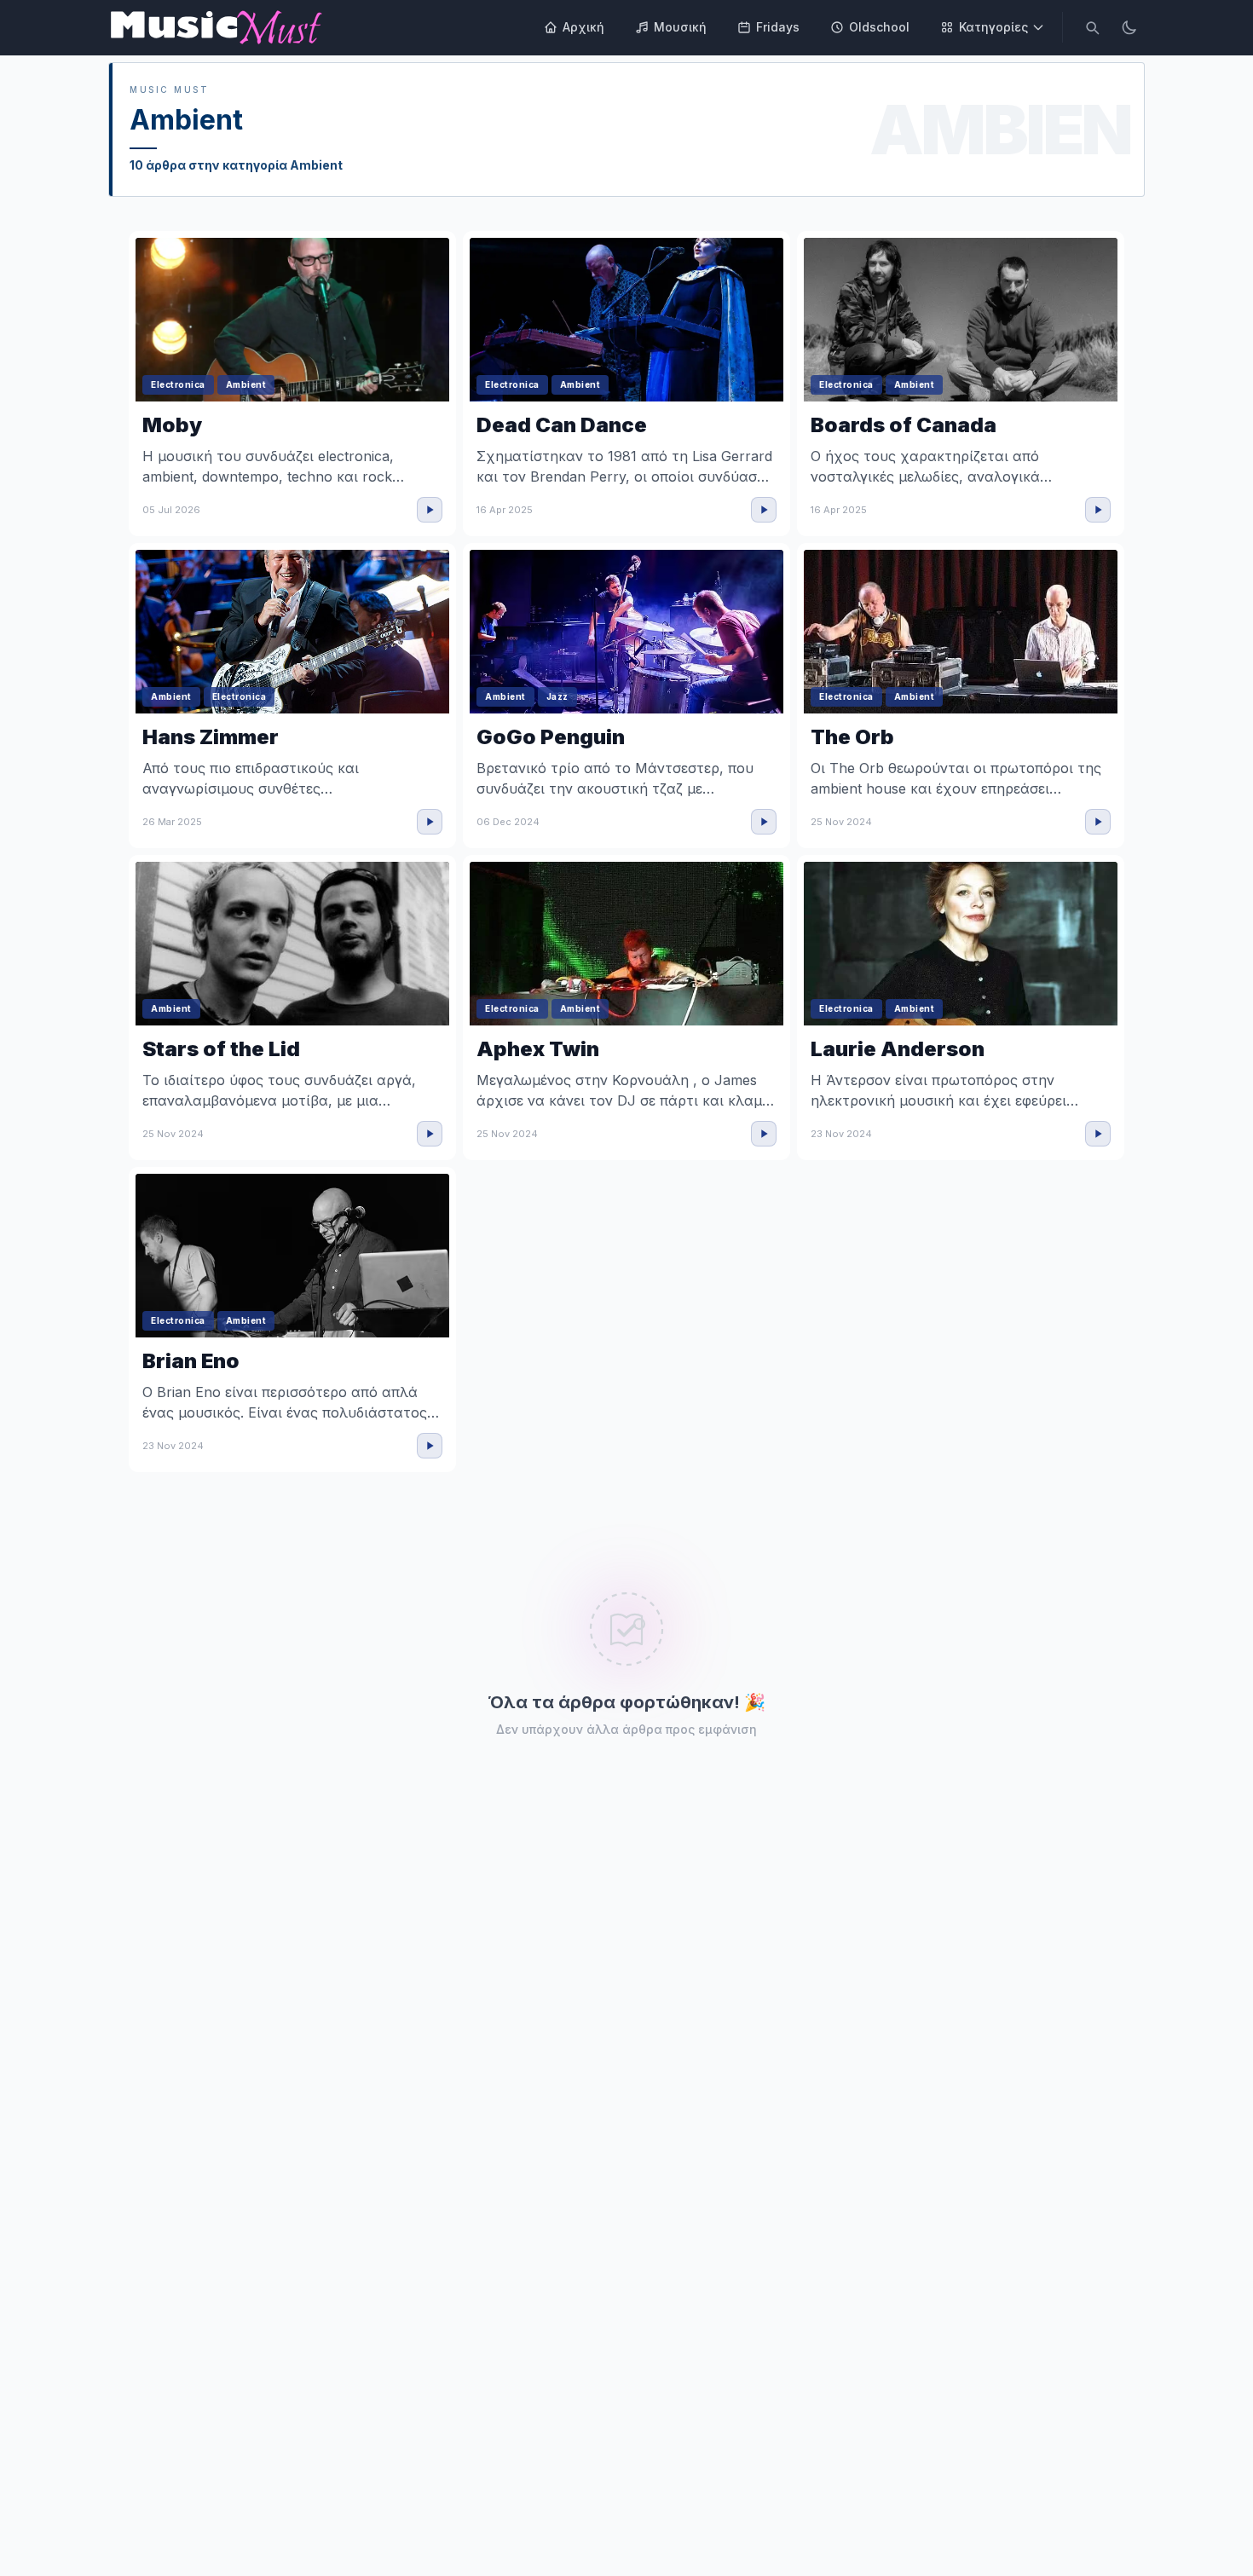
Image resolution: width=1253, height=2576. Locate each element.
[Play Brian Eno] (430, 1446)
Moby (172, 425)
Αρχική (583, 27)
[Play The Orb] (1098, 822)
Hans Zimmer (211, 737)
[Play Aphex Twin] (764, 1134)
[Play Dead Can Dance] (764, 510)
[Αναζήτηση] (1092, 27)
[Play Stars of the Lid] (430, 1134)
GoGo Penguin (551, 737)
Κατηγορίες (993, 27)
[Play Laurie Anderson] (1098, 1134)
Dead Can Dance (562, 425)
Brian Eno (191, 1361)
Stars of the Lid (221, 1049)
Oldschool (879, 27)
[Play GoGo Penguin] (764, 822)
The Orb (852, 737)
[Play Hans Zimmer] (430, 822)
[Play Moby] (430, 510)
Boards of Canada (904, 425)
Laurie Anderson (898, 1049)
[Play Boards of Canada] (1098, 510)
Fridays (778, 27)
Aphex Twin (538, 1049)
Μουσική (680, 27)
